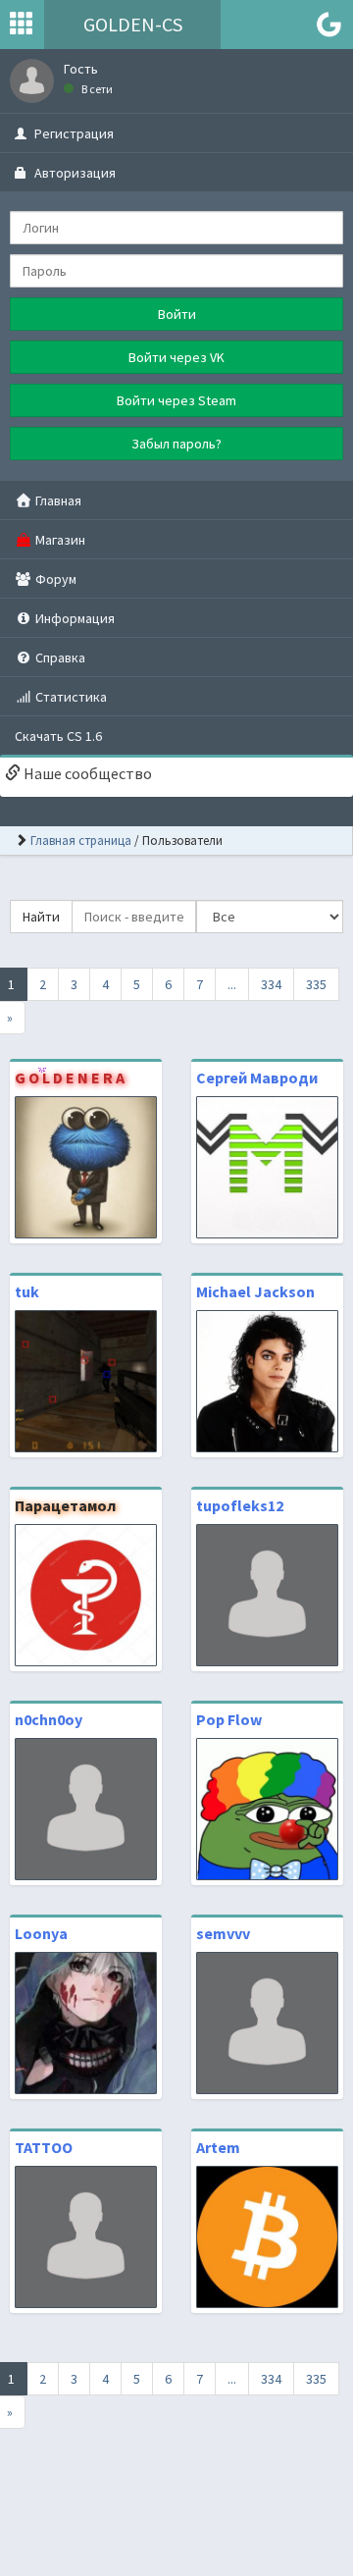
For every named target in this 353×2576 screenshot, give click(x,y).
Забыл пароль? (176, 444)
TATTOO (44, 2147)
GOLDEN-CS (133, 24)
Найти (41, 917)
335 (316, 984)
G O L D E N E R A (70, 1078)
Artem (218, 2147)
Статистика (70, 697)
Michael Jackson (255, 1291)
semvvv (223, 1933)
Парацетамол (65, 1505)
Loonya (41, 1933)
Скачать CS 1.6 (58, 736)
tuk (27, 1291)
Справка (59, 657)
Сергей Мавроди (257, 1078)
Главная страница (81, 841)
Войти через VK (176, 357)
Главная (57, 500)
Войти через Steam (176, 400)
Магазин (59, 540)
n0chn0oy (49, 1719)
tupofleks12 (240, 1505)
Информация (74, 618)
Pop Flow (229, 1719)
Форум (54, 579)
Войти (177, 314)
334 (271, 984)
